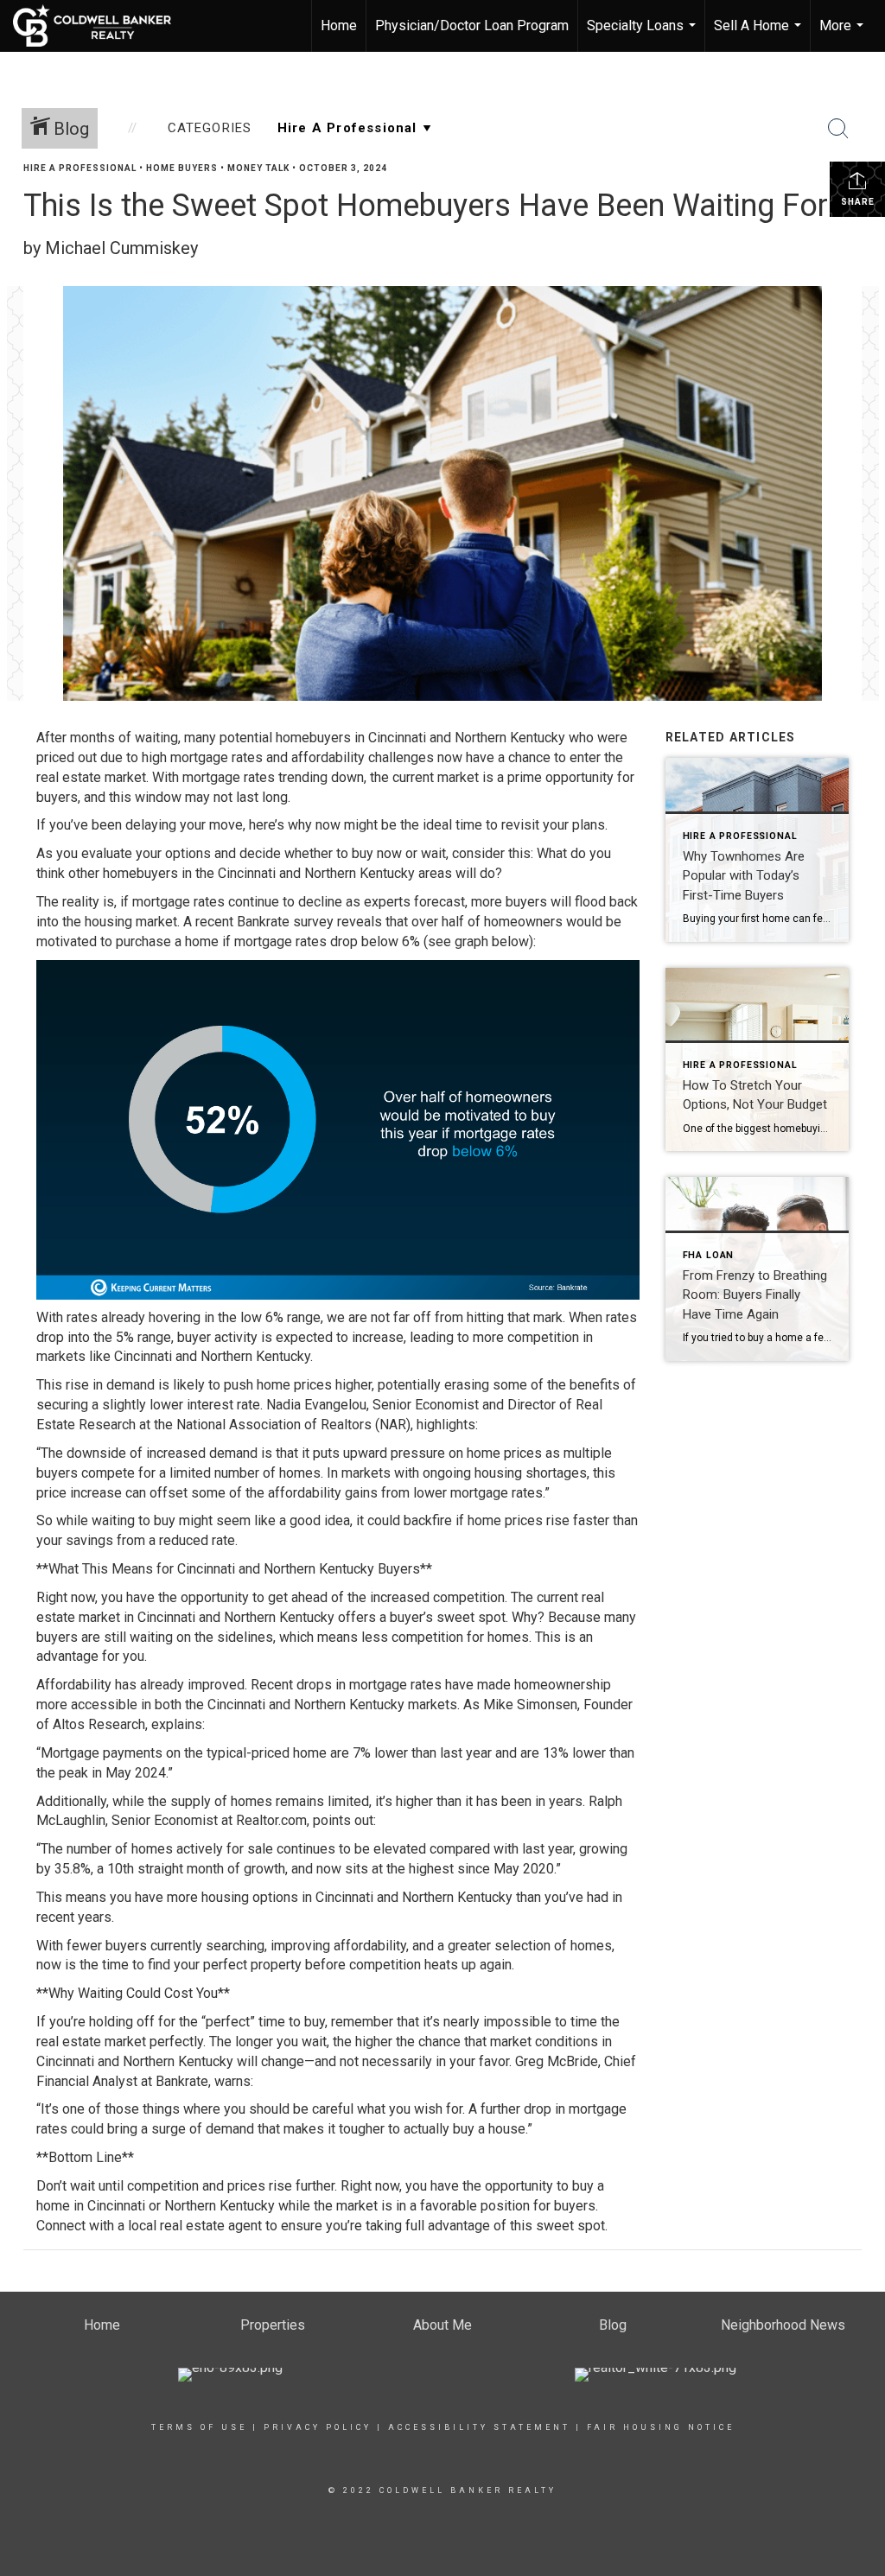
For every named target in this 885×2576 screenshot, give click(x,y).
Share (858, 202)
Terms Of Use (199, 2427)
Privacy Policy (318, 2427)
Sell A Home (760, 35)
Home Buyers (182, 168)
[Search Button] (838, 129)
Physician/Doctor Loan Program (472, 25)
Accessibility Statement (479, 2427)
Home (339, 25)
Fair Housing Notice (661, 2427)
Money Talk (258, 168)
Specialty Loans (643, 35)
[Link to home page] (101, 26)
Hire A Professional (80, 168)
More (844, 35)
